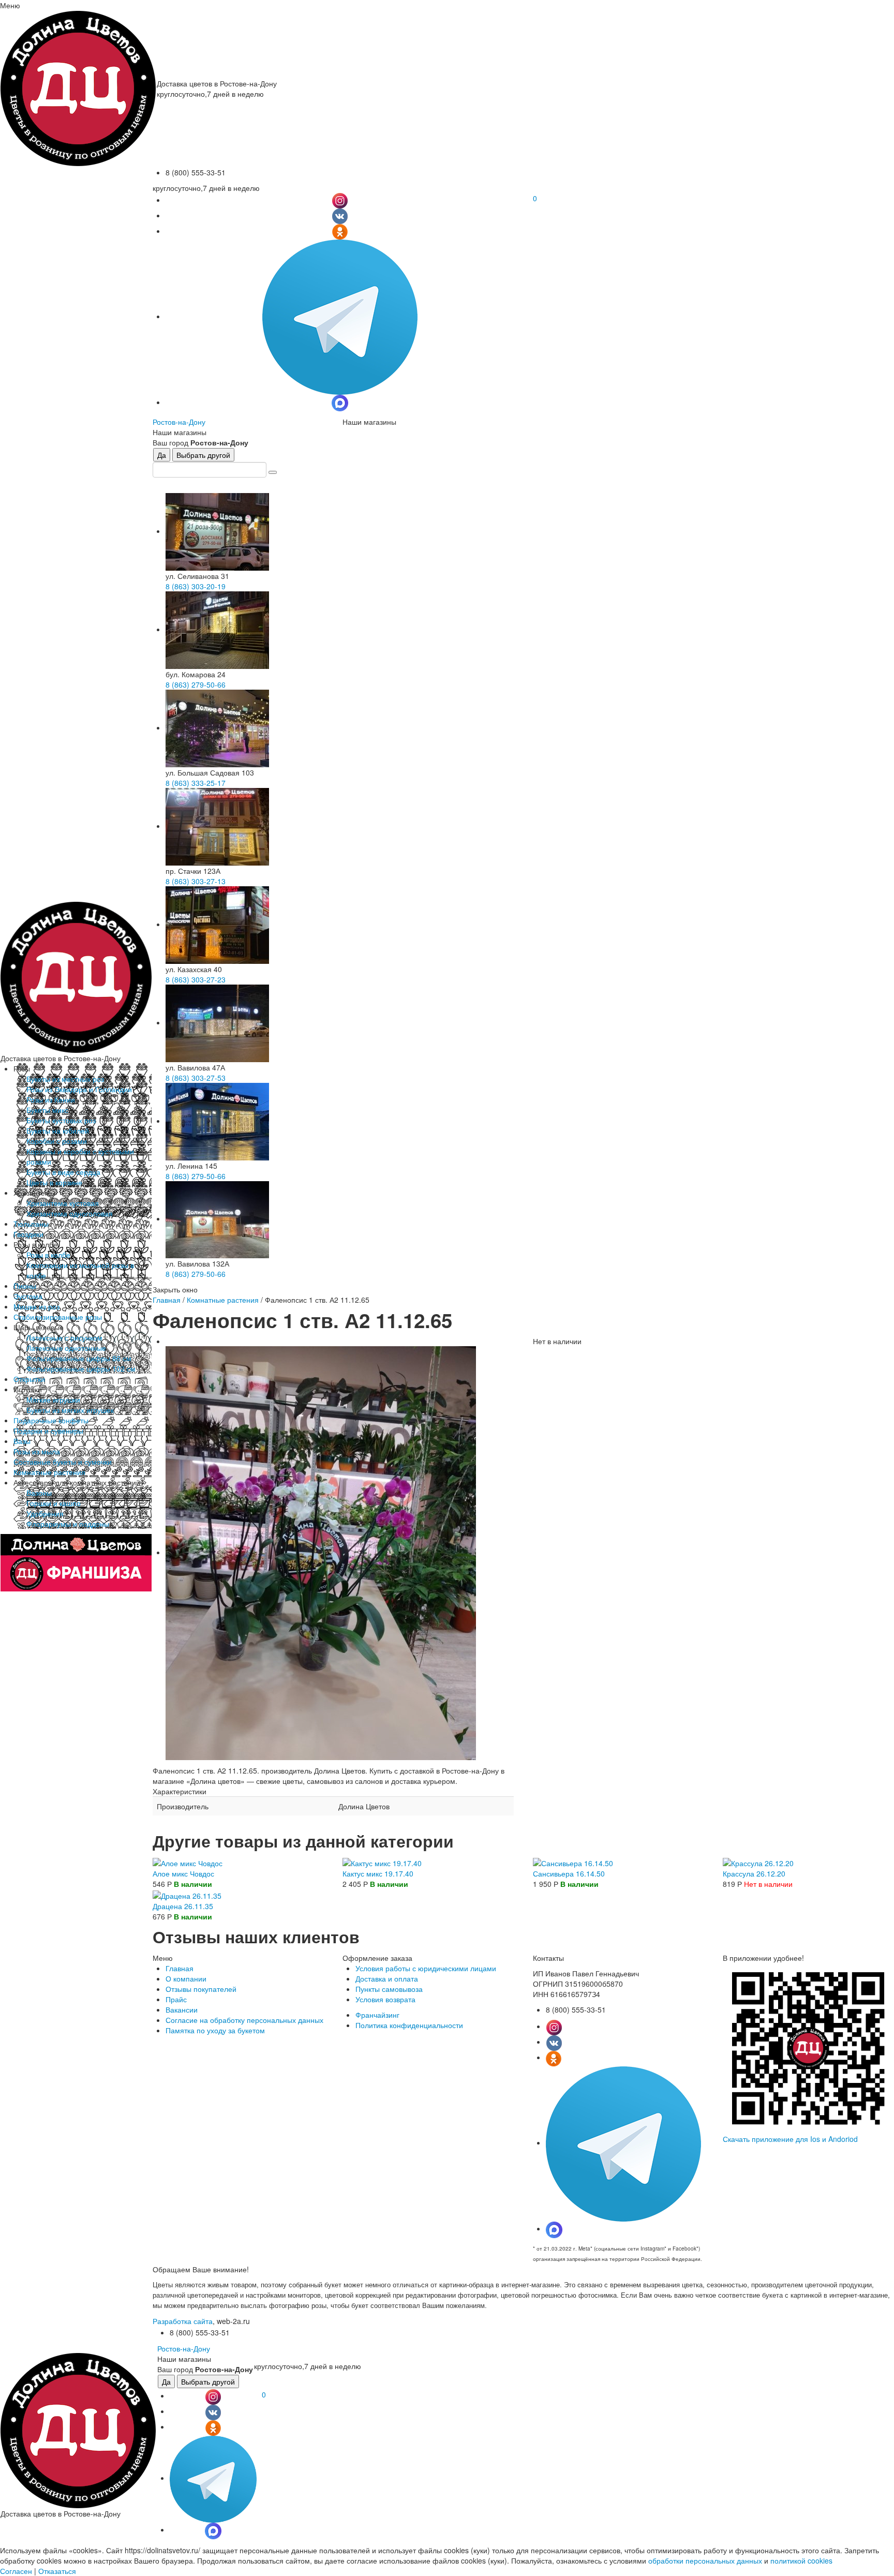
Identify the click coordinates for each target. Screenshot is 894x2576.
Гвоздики (28, 1234)
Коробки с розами (57, 1141)
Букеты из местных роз (65, 1079)
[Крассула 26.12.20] (758, 1862)
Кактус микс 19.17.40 (378, 1873)
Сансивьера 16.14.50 (569, 1873)
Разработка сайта (183, 2321)
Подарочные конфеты (51, 1420)
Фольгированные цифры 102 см (81, 1368)
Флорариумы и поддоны (68, 1524)
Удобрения (45, 1513)
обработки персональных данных (705, 2560)
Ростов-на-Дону (179, 422)
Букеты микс (47, 1110)
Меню (10, 5)
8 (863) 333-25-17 (196, 783)
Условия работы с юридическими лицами (426, 1968)
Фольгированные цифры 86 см (79, 1358)
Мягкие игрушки (53, 1399)
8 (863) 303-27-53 (196, 1078)
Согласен (16, 2571)
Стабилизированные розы (58, 1317)
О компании (186, 1978)
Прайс (176, 1999)
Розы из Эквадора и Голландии (79, 1089)
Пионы (25, 1286)
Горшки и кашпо (54, 1503)
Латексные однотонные (66, 1348)
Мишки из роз (36, 1306)
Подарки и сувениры (48, 1431)
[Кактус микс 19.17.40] (382, 1862)
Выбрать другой (203, 455)
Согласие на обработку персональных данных (244, 2020)
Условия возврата (385, 1999)
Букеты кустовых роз (61, 1120)
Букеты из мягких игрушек (70, 1410)
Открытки (29, 1379)
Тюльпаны (31, 1224)
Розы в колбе (48, 1255)
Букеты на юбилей (58, 1130)
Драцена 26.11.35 (183, 1906)
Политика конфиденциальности (409, 2025)
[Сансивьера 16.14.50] (573, 1862)
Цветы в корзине (54, 1182)
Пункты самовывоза (389, 1989)
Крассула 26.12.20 (754, 1873)
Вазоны (39, 1493)
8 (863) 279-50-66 (196, 684)
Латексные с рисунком (64, 1337)
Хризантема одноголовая (70, 1213)
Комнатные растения (49, 1472)
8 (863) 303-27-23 (196, 979)
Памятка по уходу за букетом (215, 2030)
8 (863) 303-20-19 (196, 586)
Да (162, 455)
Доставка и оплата (387, 1978)
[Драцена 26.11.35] (187, 1894)
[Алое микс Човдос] (188, 1862)
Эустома (28, 1296)
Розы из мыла (37, 1451)
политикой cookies (801, 2560)
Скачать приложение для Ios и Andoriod (790, 2139)
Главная (167, 1300)
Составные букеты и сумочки (63, 1462)
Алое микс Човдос (183, 1873)
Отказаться (57, 2571)
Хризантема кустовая (63, 1203)
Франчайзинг (377, 2015)
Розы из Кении (51, 1099)
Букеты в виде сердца (63, 1172)
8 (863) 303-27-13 (196, 881)
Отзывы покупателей (201, 1989)
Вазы (22, 1441)
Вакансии (182, 2009)
